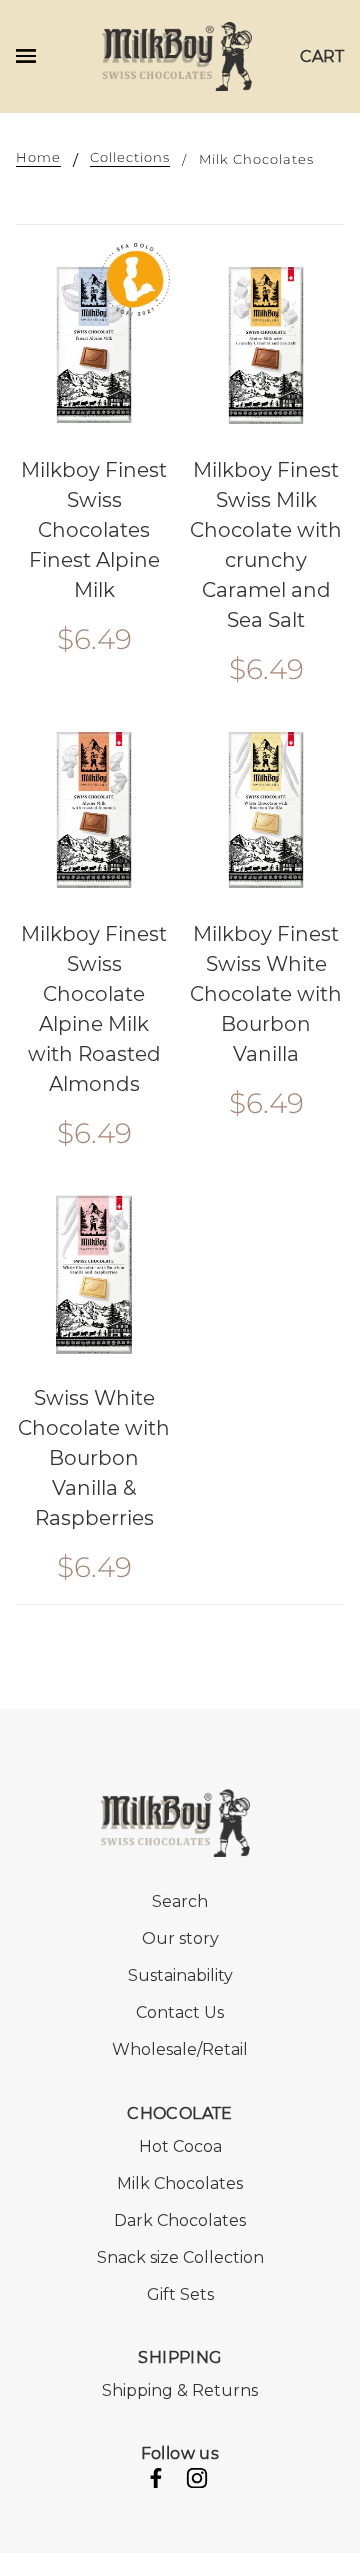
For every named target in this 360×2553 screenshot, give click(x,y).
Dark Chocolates (180, 2220)
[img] (156, 2481)
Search (180, 1901)
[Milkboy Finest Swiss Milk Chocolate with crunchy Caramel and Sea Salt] (266, 345)
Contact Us (180, 2012)
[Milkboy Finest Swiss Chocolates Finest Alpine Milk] (94, 345)
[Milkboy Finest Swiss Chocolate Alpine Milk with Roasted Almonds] (94, 810)
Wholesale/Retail (180, 2049)
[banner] (177, 54)
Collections (130, 158)
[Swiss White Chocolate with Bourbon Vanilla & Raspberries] (94, 1274)
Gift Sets (180, 2294)
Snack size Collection (180, 2257)
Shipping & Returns (180, 2390)
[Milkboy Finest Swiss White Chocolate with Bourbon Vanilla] (266, 810)
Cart (322, 56)
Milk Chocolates (180, 2183)
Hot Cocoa (180, 2146)
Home (38, 158)
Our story (180, 1938)
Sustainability (180, 1975)
